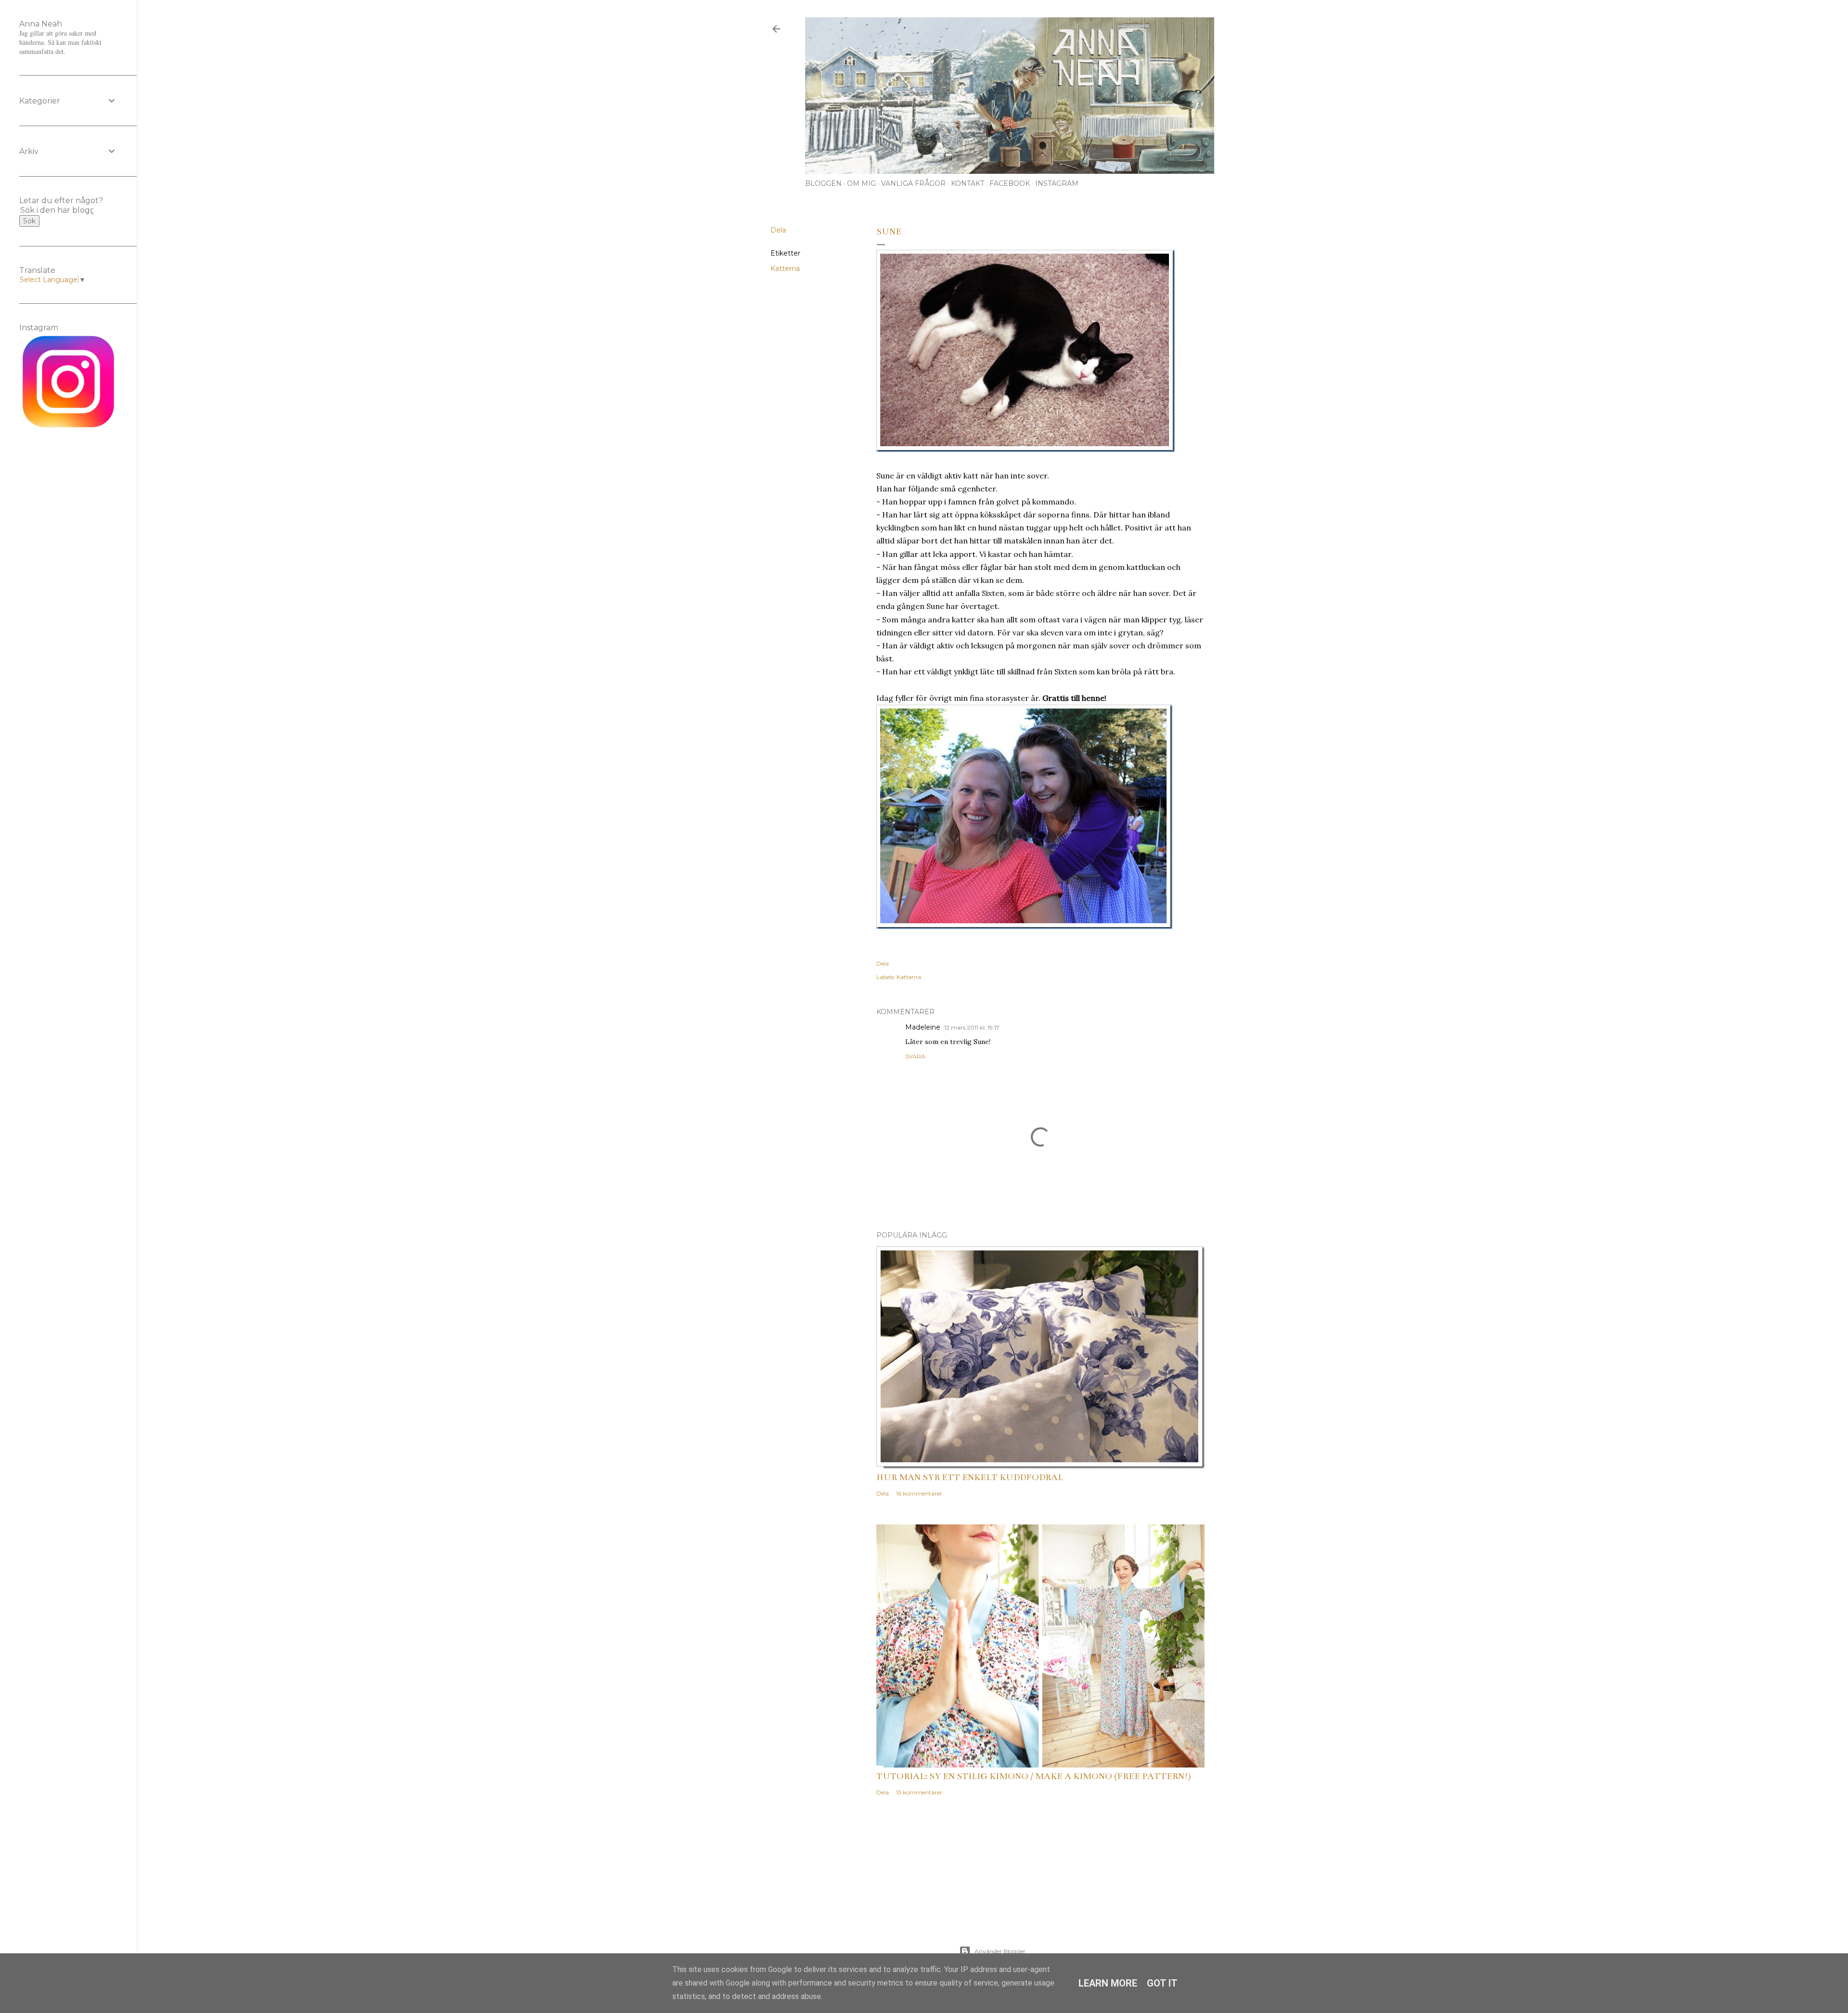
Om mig (861, 183)
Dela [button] (778, 230)
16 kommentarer (919, 1493)
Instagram (1057, 183)
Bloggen (823, 183)
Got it (1162, 1983)
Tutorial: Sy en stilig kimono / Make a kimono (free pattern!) (1034, 1776)
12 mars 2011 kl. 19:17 (972, 1027)
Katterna (785, 269)
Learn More (1108, 1983)
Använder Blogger (1000, 1951)
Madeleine (923, 1027)
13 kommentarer (919, 1792)
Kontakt (968, 183)
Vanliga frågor (913, 183)
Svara (915, 1056)
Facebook (1010, 183)
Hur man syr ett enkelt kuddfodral (970, 1477)
